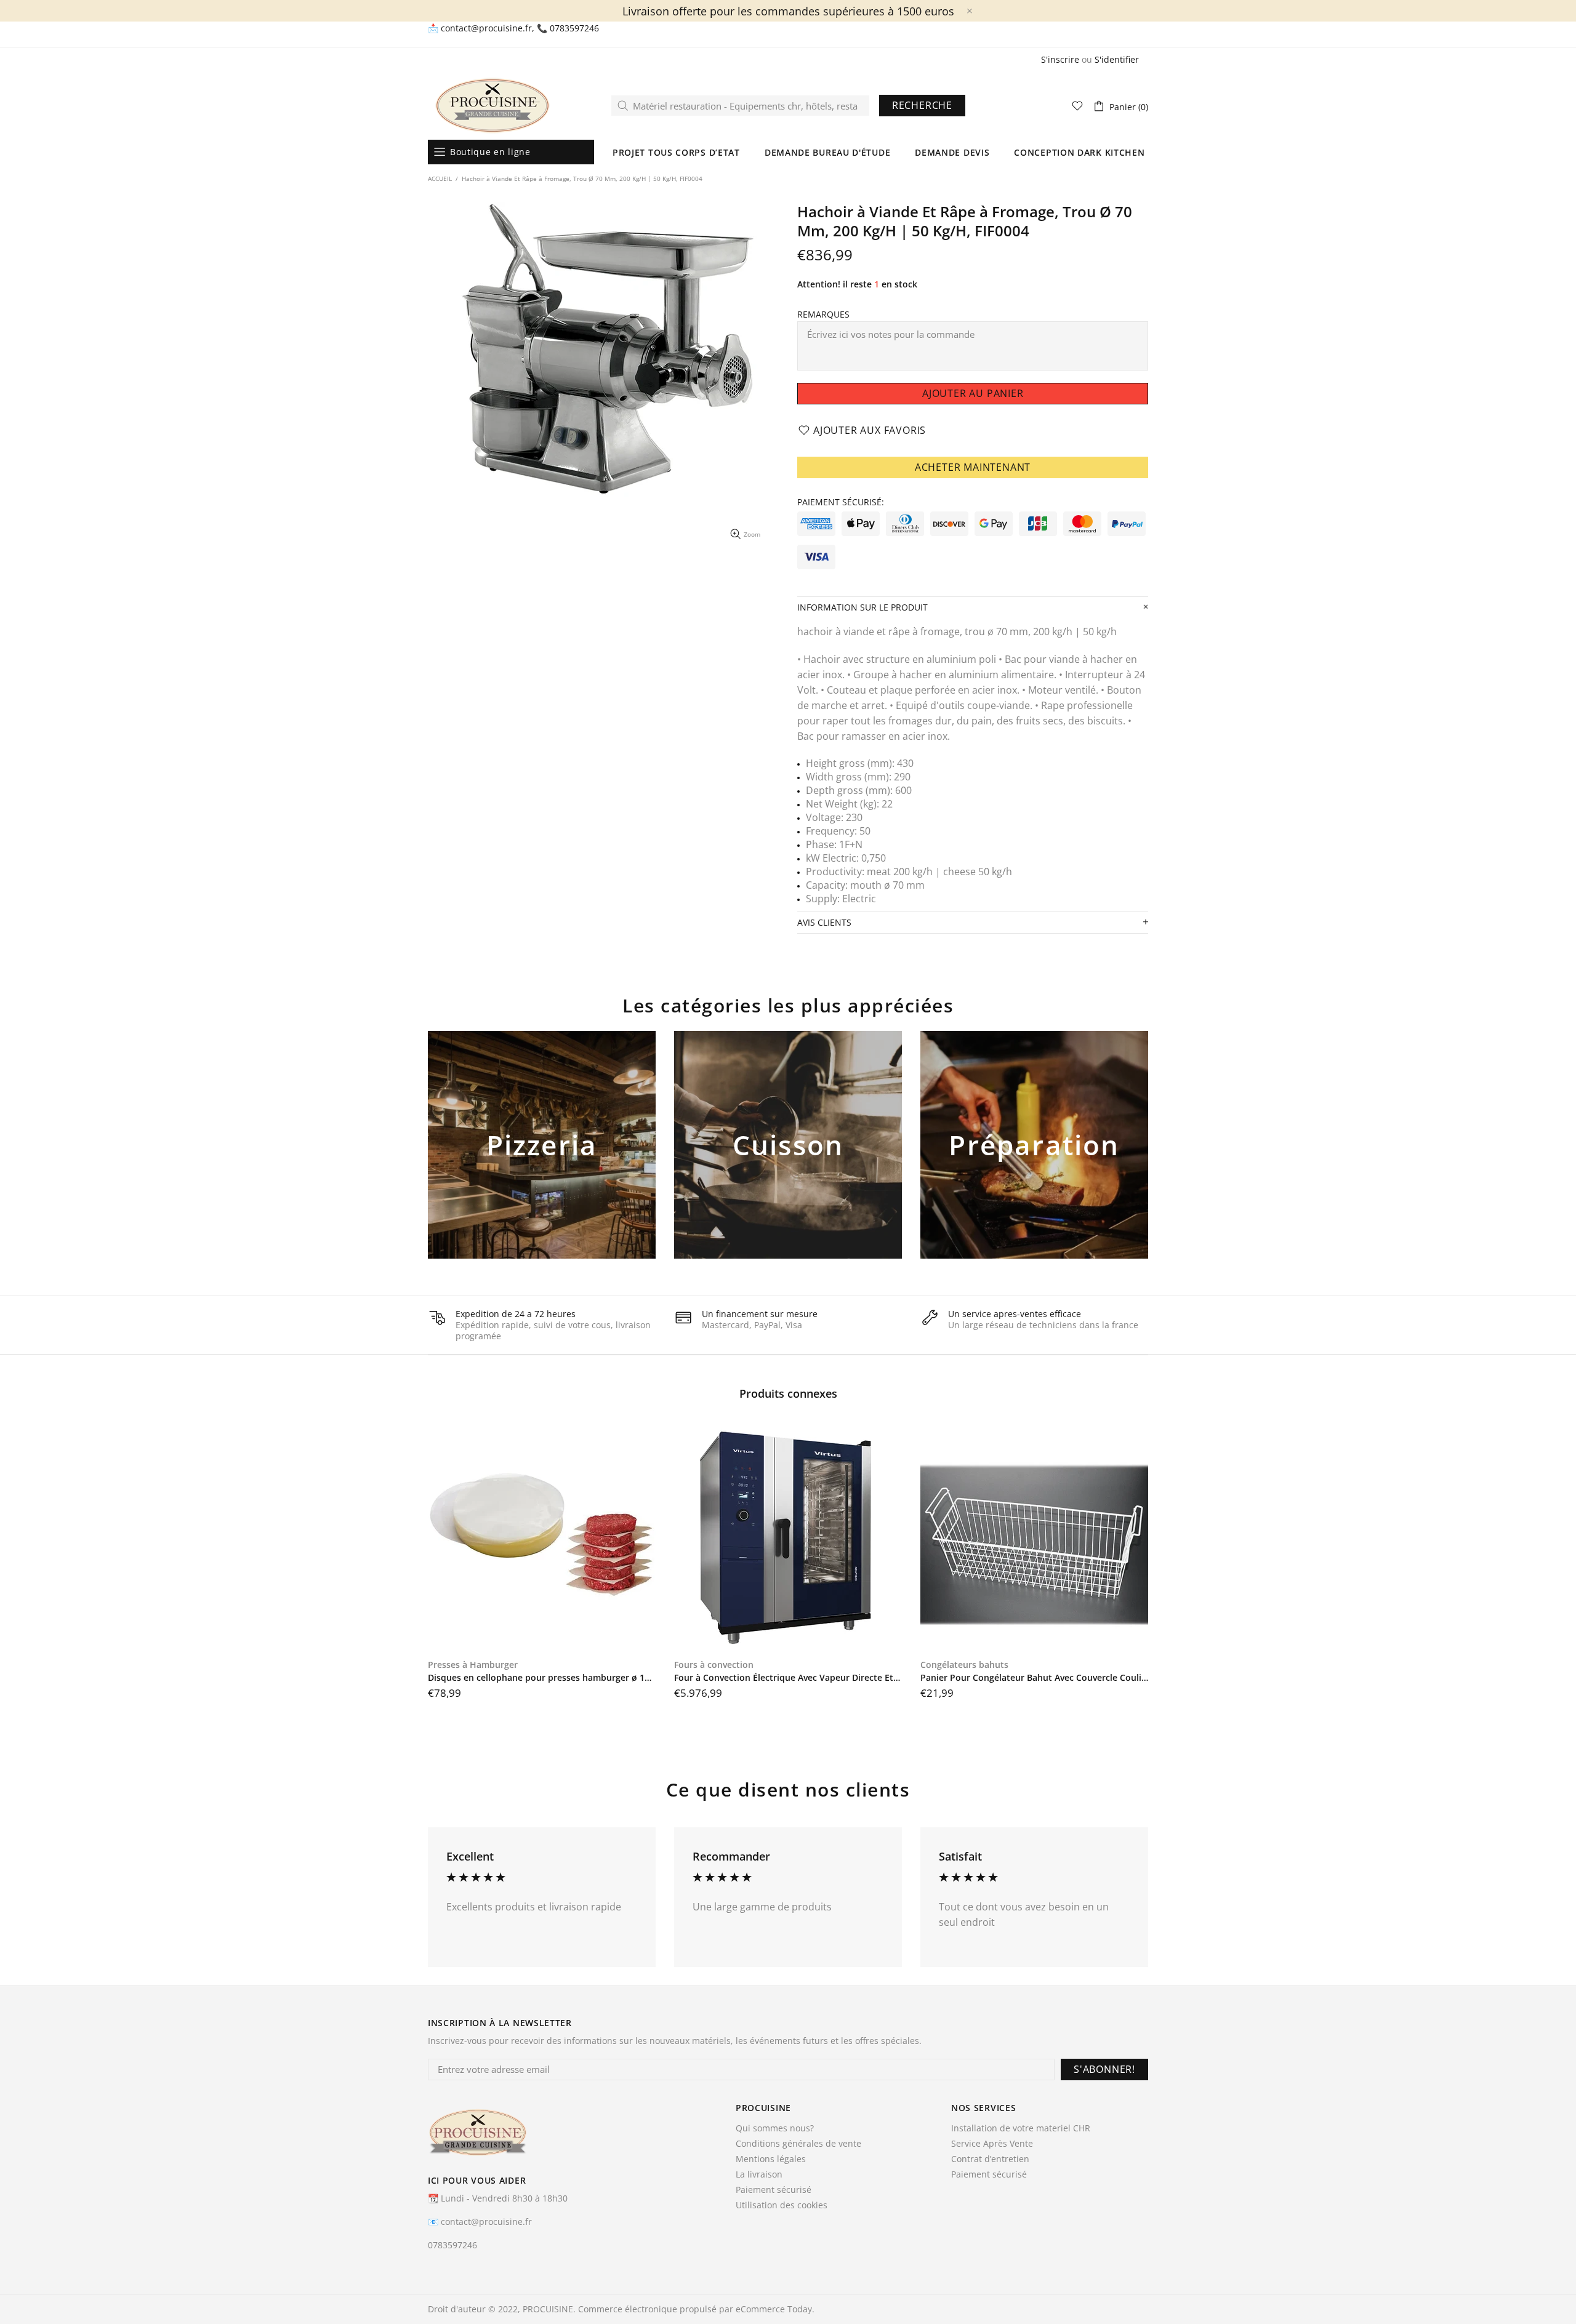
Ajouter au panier (542, 1165)
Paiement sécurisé (774, 2190)
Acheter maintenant (973, 467)
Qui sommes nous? (775, 2128)
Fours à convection (714, 1665)
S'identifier (1117, 60)
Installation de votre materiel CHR (1021, 2128)
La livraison (759, 2174)
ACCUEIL (440, 178)
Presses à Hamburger (473, 1665)
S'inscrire (1060, 60)
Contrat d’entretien (990, 2159)
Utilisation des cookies (782, 2205)
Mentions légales (771, 2159)
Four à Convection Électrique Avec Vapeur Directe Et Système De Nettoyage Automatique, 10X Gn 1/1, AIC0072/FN (788, 1678)
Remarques (823, 315)
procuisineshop (492, 106)
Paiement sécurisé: (841, 502)
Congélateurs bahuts (964, 1665)
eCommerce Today (774, 2309)
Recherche (922, 105)
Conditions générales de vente (798, 2144)
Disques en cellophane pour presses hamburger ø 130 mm (542, 1678)
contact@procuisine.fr (486, 28)
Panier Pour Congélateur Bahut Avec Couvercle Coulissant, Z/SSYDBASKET (1034, 1678)
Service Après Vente (992, 2144)
